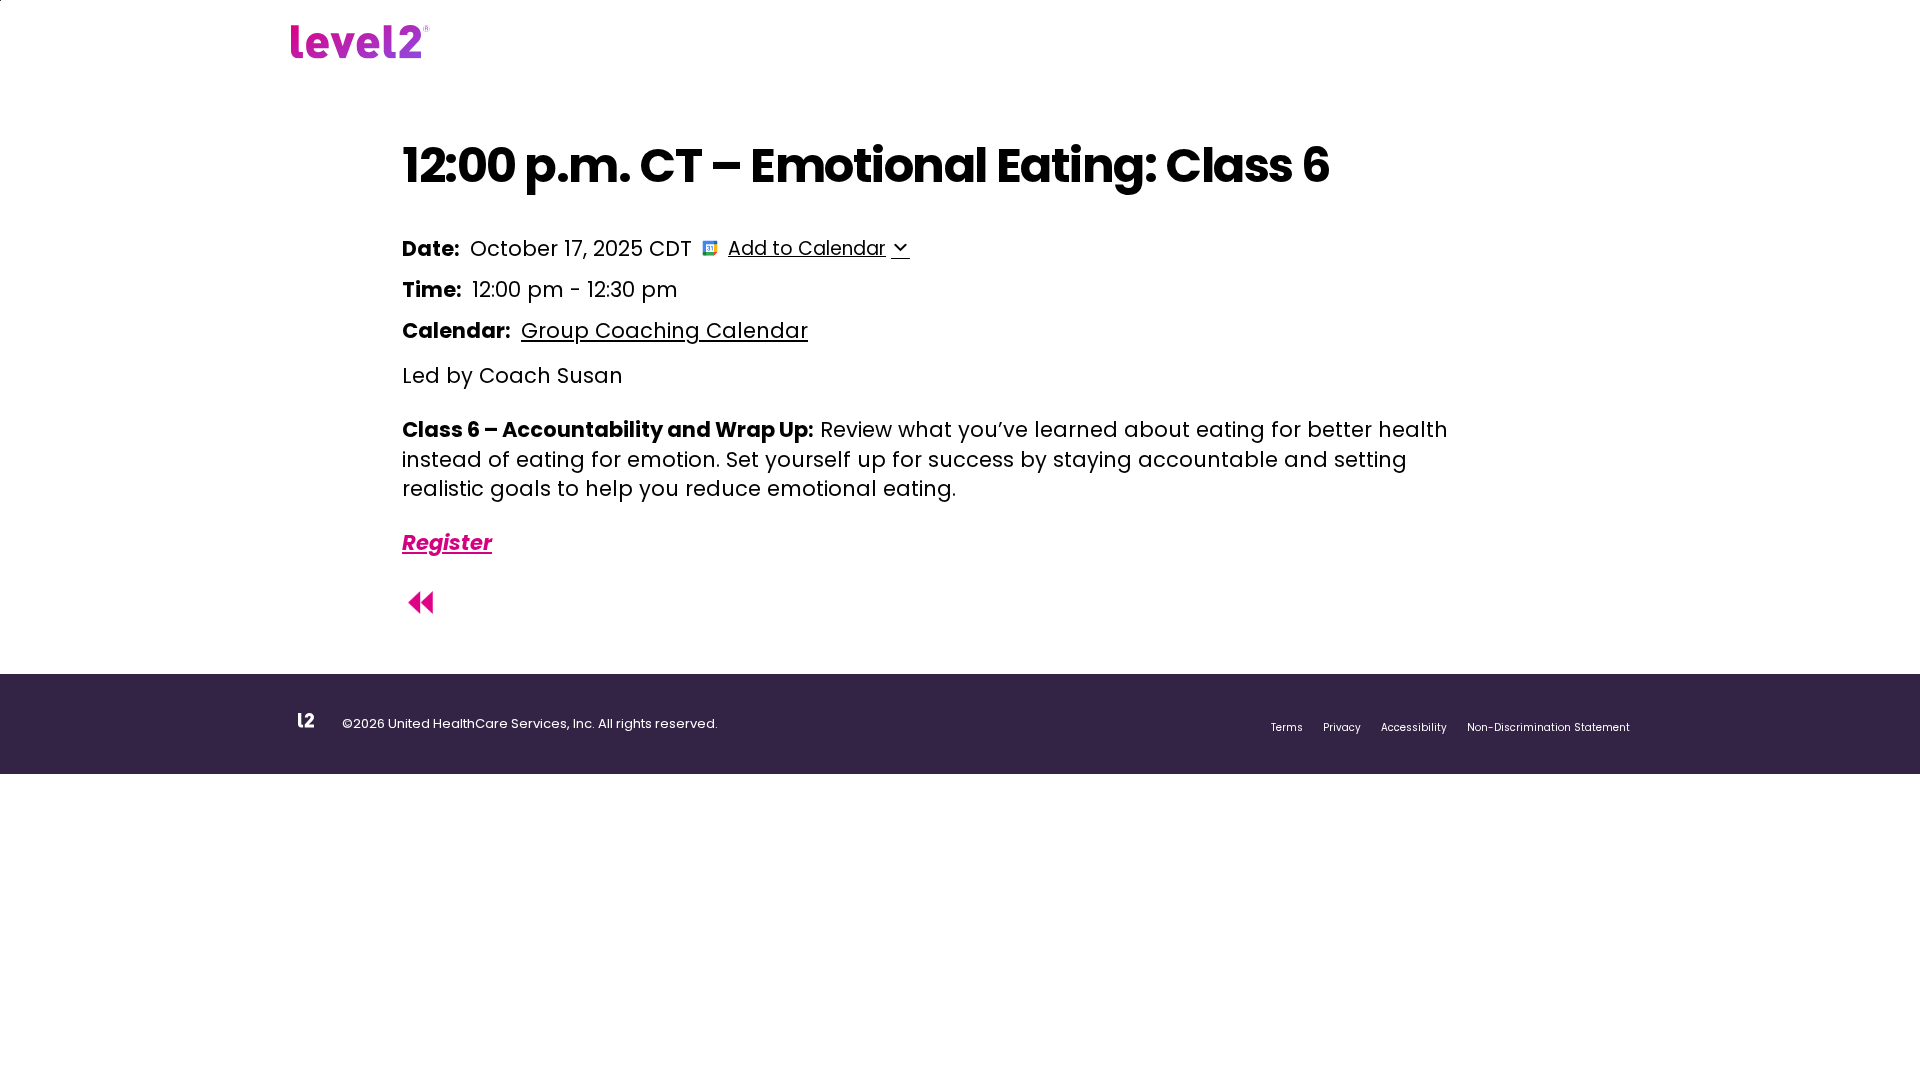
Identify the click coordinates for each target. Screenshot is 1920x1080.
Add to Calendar (807, 248)
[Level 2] (360, 42)
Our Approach (564, 43)
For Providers (817, 43)
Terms (1287, 727)
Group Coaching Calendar (664, 330)
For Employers (692, 43)
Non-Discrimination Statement (1548, 727)
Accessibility (1414, 727)
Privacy (1342, 727)
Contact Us (932, 43)
